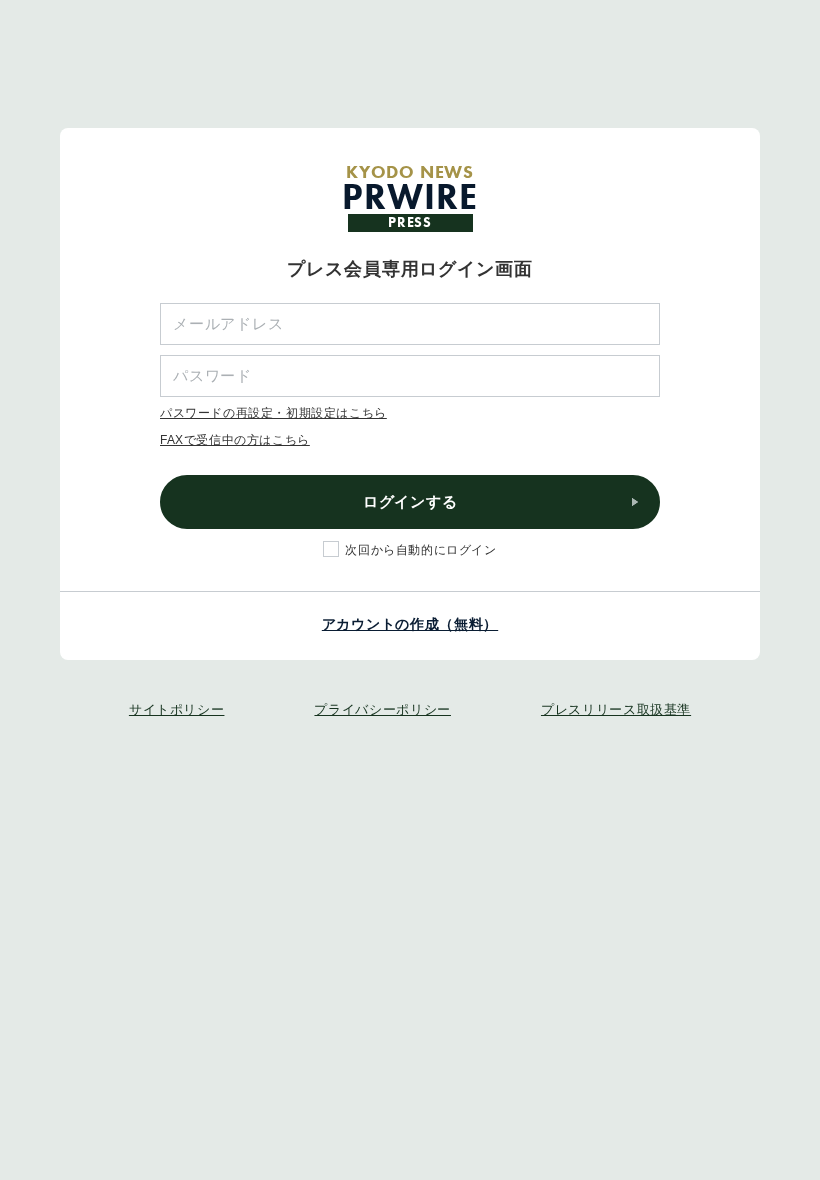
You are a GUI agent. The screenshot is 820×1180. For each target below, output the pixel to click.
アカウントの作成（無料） (410, 624)
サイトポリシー (177, 709)
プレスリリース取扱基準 (616, 709)
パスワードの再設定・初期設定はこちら (273, 413)
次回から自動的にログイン (420, 550)
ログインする (410, 501)
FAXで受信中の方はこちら (235, 440)
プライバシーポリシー (382, 709)
